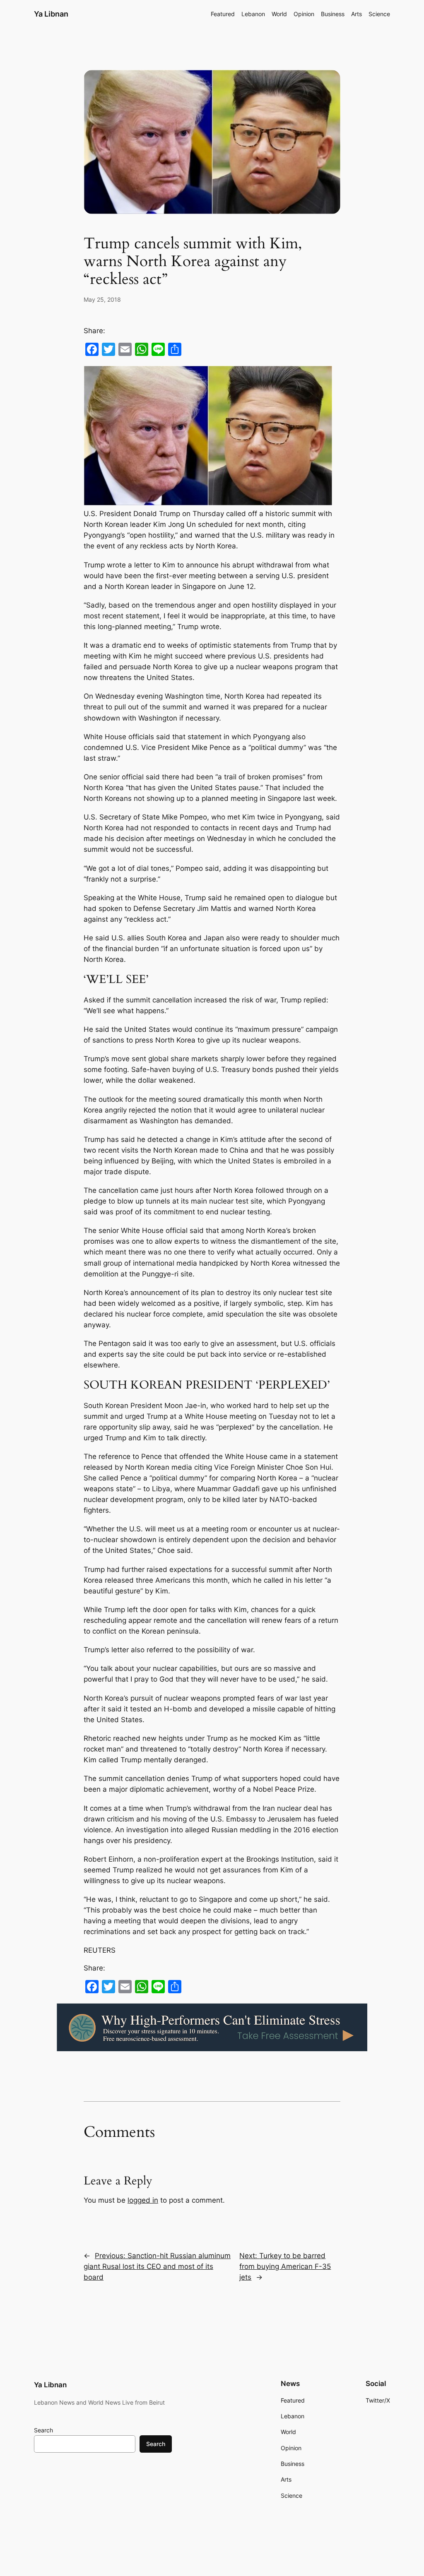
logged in (143, 2200)
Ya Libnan (51, 14)
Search (43, 2430)
